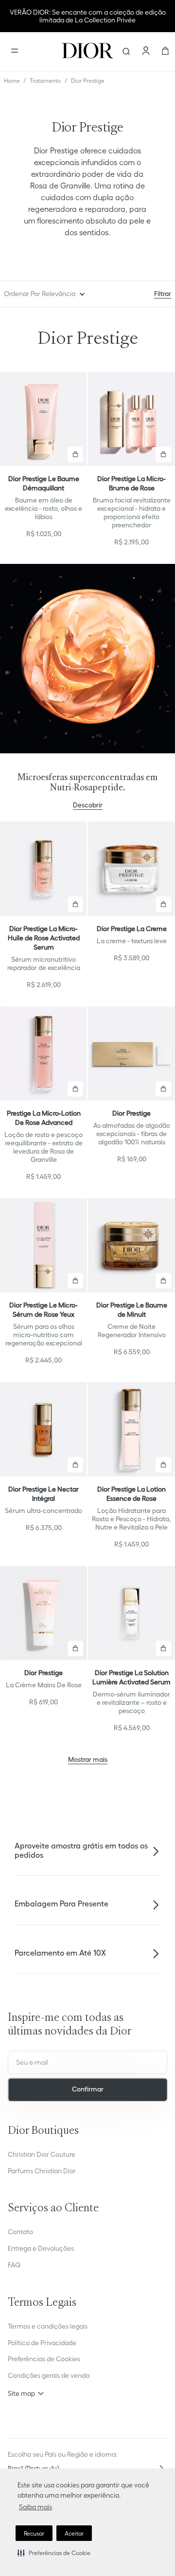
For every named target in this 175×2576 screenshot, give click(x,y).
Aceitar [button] (74, 2533)
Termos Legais (42, 2303)
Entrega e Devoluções (41, 2248)
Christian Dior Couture (42, 2154)
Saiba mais (35, 2507)
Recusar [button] (34, 2533)
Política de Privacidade (42, 2343)
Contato (20, 2232)
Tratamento (45, 81)
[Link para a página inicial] (12, 81)
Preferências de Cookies (44, 2359)
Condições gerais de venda (49, 2375)
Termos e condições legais (48, 2326)
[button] (54, 2553)
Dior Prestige (88, 81)
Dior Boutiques (43, 2131)
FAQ (14, 2265)
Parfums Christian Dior (42, 2171)
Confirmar (88, 2089)
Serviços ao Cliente (53, 2209)
